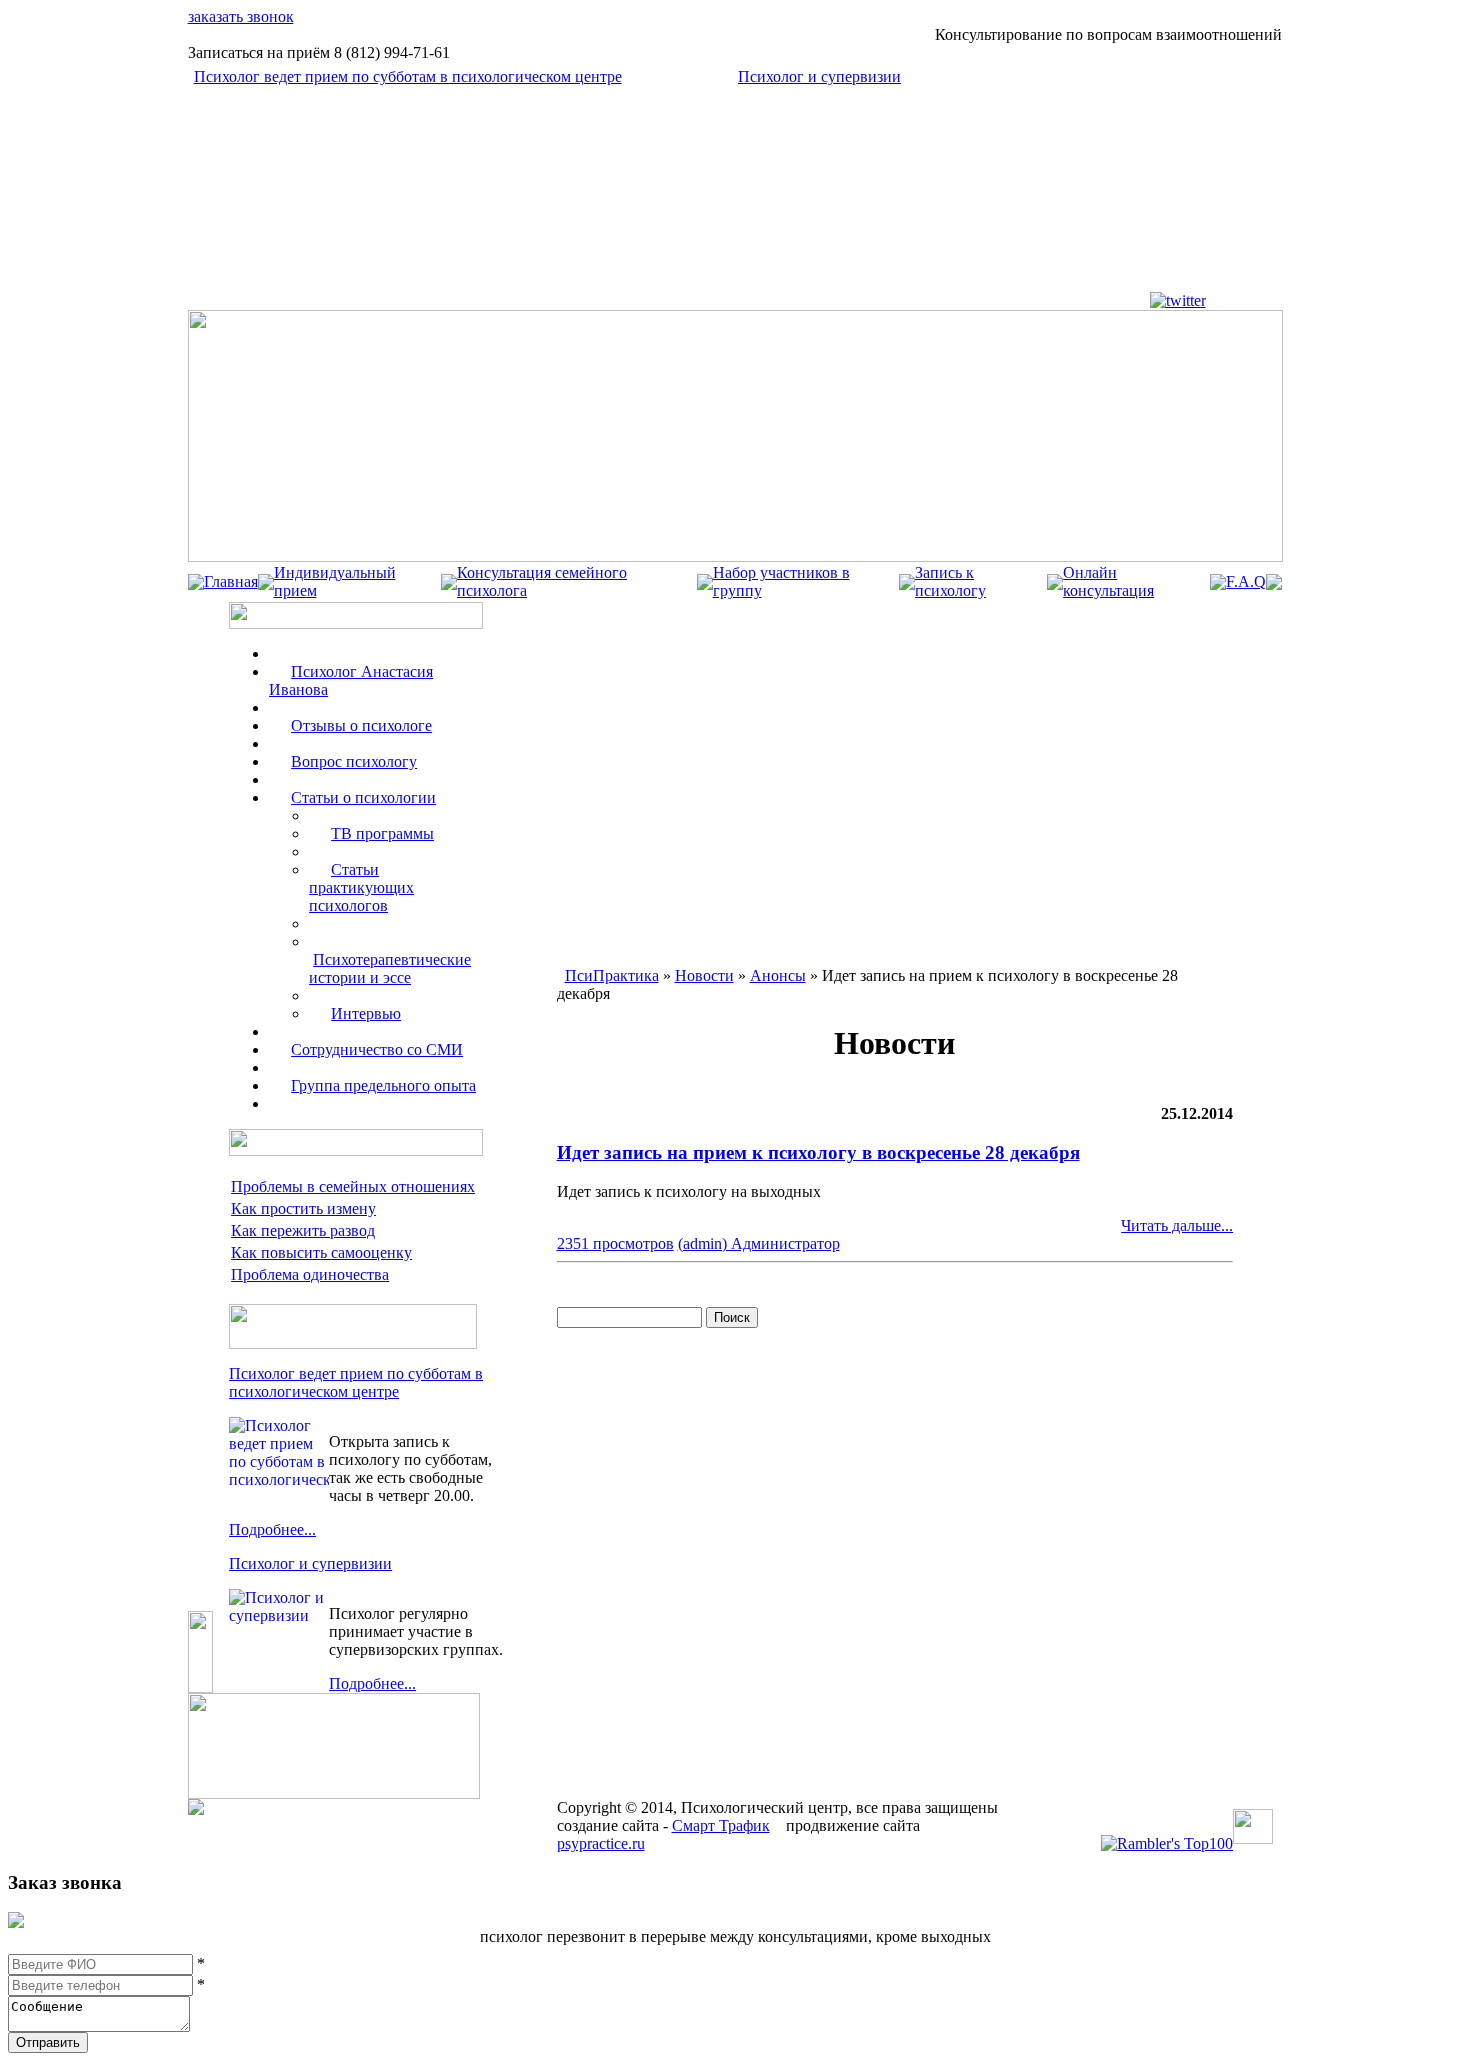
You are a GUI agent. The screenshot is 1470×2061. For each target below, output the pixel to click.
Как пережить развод (303, 1230)
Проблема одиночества (310, 1274)
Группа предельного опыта (383, 1085)
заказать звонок (241, 16)
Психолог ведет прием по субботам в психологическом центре (408, 76)
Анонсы (778, 975)
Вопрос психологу (354, 761)
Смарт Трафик (721, 1825)
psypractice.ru (601, 1843)
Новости (704, 975)
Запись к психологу (950, 581)
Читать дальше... (1177, 1225)
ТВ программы (382, 833)
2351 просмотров (615, 1243)
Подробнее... (272, 1529)
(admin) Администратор (759, 1243)
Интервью (366, 1013)
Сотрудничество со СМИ (377, 1049)
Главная (231, 581)
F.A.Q (1246, 581)
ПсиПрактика (612, 975)
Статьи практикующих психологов (361, 887)
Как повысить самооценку (321, 1252)
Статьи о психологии (363, 797)
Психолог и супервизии (819, 76)
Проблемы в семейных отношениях (353, 1186)
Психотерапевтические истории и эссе (390, 968)
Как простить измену (303, 1208)
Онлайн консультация (1108, 581)
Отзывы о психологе (361, 725)
